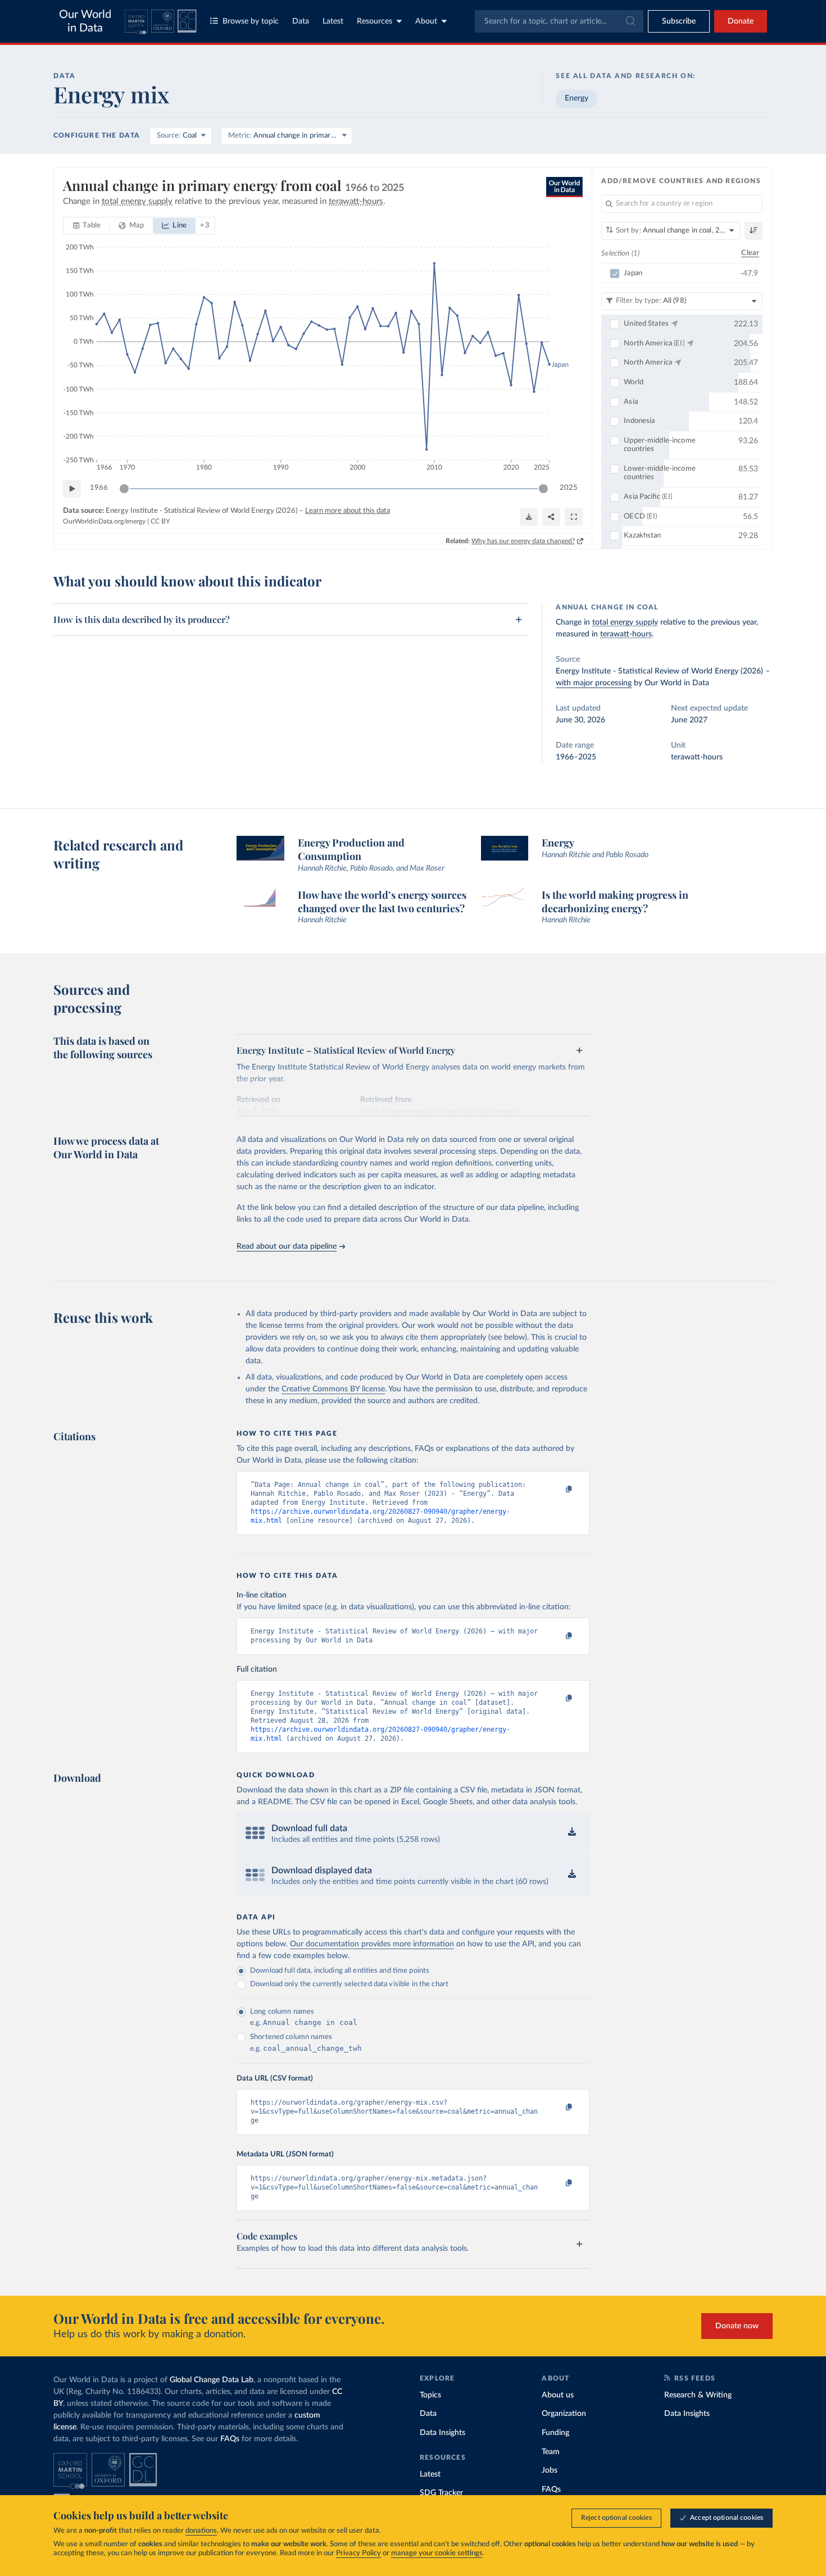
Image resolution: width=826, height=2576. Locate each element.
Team (551, 2452)
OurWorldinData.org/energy (104, 521)
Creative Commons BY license (333, 1389)
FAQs (230, 2439)
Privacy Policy (358, 2553)
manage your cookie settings (437, 2553)
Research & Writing (698, 2395)
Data (301, 21)
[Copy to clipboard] (557, 1490)
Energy (577, 98)
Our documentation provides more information (372, 1944)
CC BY (160, 521)
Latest (333, 21)
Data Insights (442, 2433)
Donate (741, 21)
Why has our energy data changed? (523, 541)
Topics (430, 2395)
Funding (555, 2433)
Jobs (550, 2470)
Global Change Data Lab (212, 2380)
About (426, 21)
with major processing (594, 683)
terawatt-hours (626, 634)
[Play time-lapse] (72, 489)
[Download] (529, 517)
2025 (569, 488)
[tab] (87, 226)
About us (558, 2395)
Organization (564, 2414)
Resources (375, 21)
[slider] (124, 489)
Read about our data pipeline (287, 1246)
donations (201, 2531)
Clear (750, 253)
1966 (99, 488)
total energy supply (625, 622)
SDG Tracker (441, 2493)
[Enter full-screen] (574, 517)
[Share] (551, 517)
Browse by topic (251, 21)
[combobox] (559, 21)
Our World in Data (85, 21)
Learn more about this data (348, 511)
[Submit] (630, 21)
